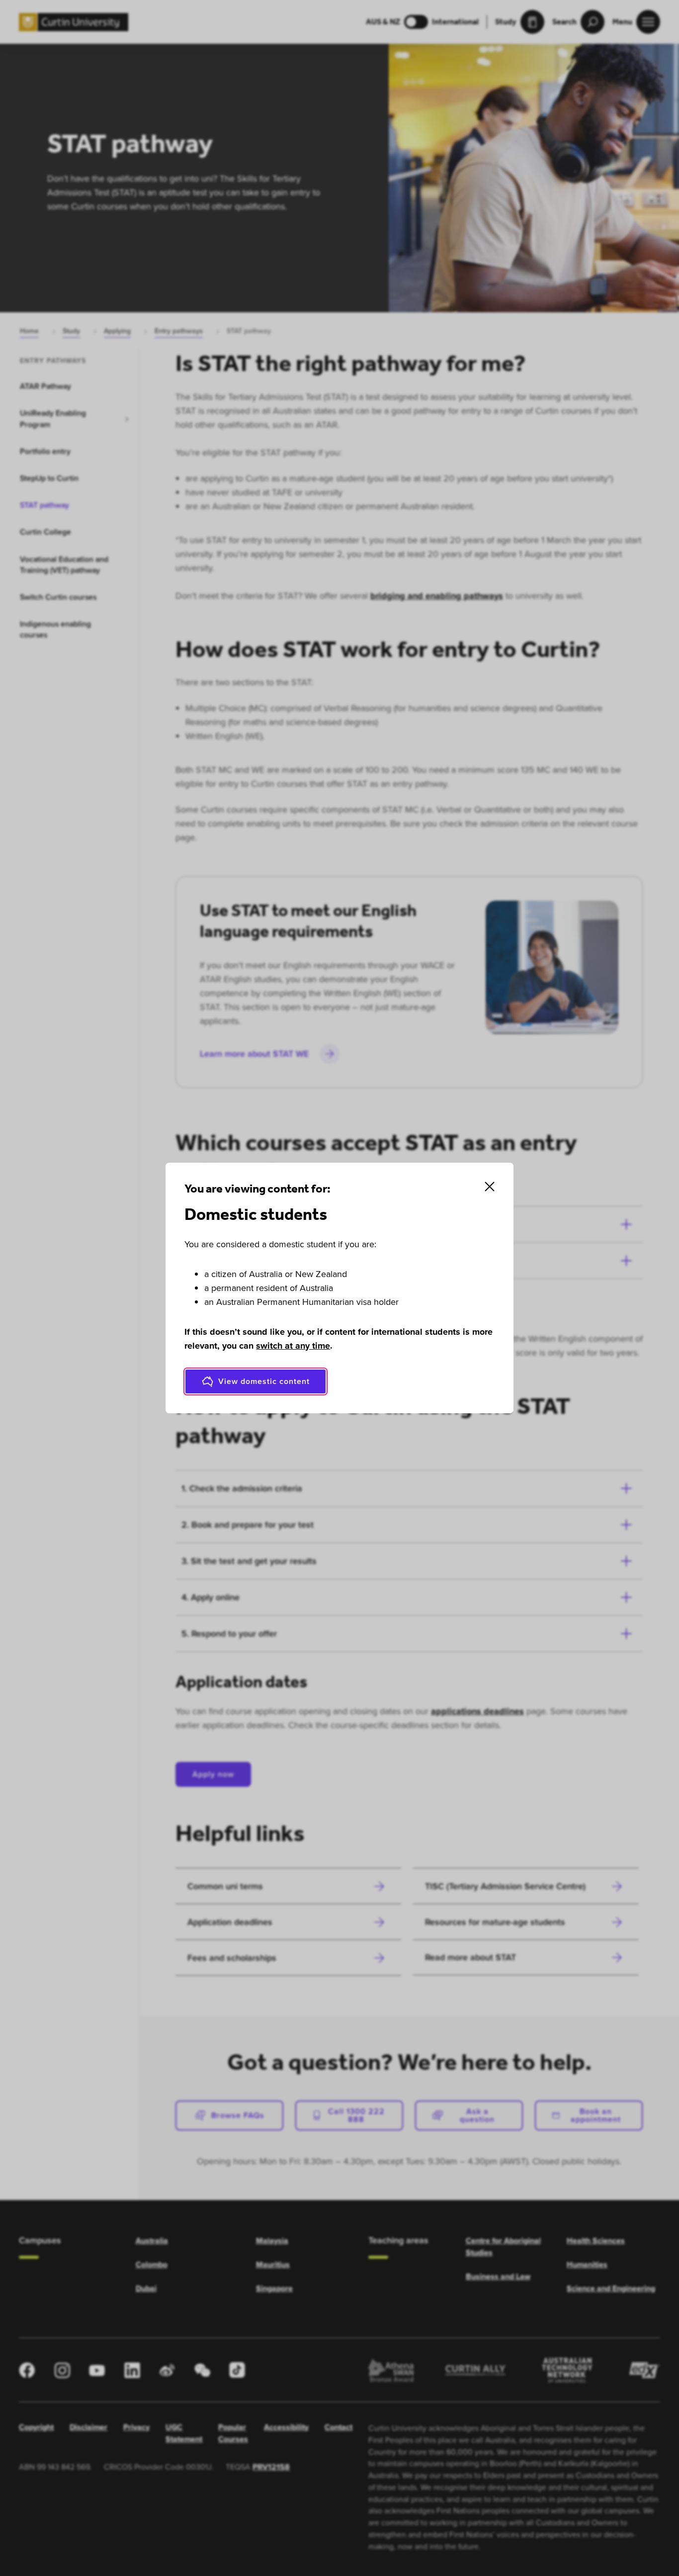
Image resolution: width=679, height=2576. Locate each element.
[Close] (490, 1187)
